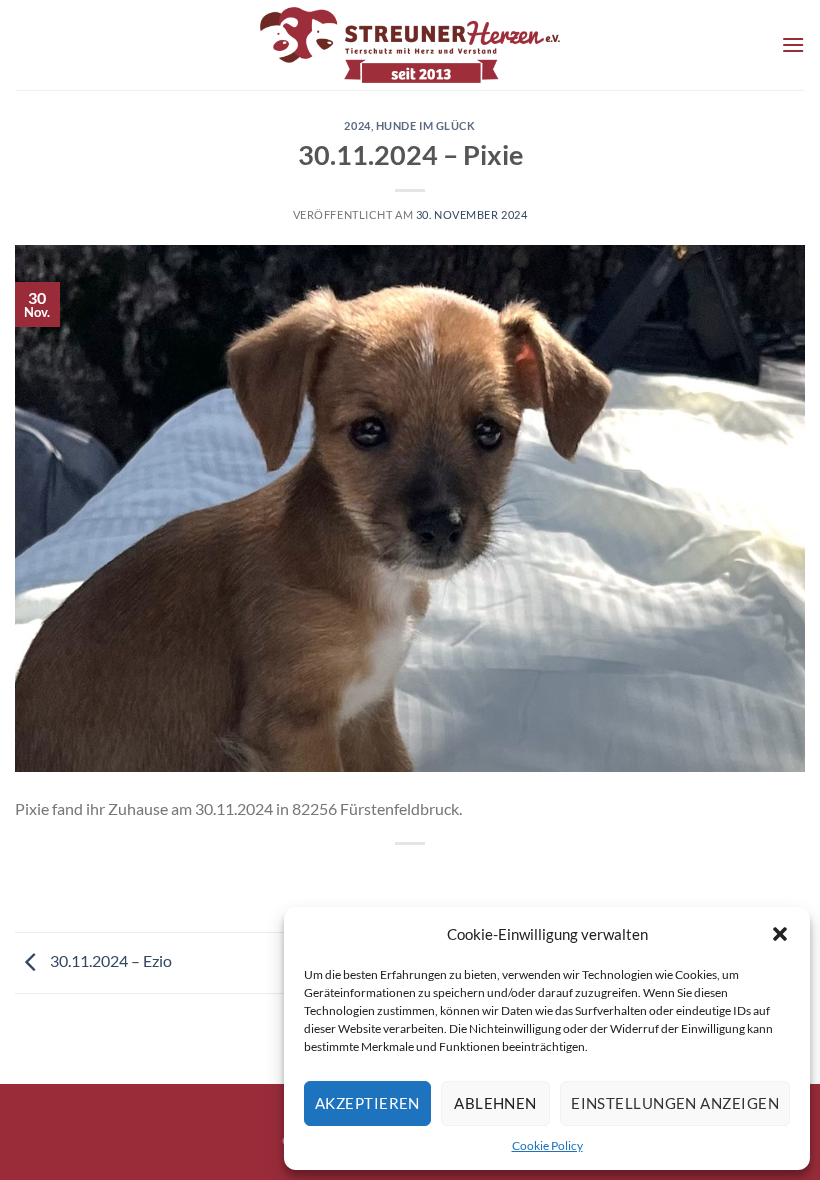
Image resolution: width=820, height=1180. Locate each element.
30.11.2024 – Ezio (109, 960)
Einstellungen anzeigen (675, 1103)
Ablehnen (495, 1103)
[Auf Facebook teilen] (410, 877)
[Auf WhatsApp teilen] (373, 877)
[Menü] (793, 44)
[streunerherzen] (410, 45)
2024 (357, 125)
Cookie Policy (547, 1145)
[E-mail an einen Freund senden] (446, 877)
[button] (780, 934)
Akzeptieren (367, 1103)
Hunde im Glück (426, 125)
